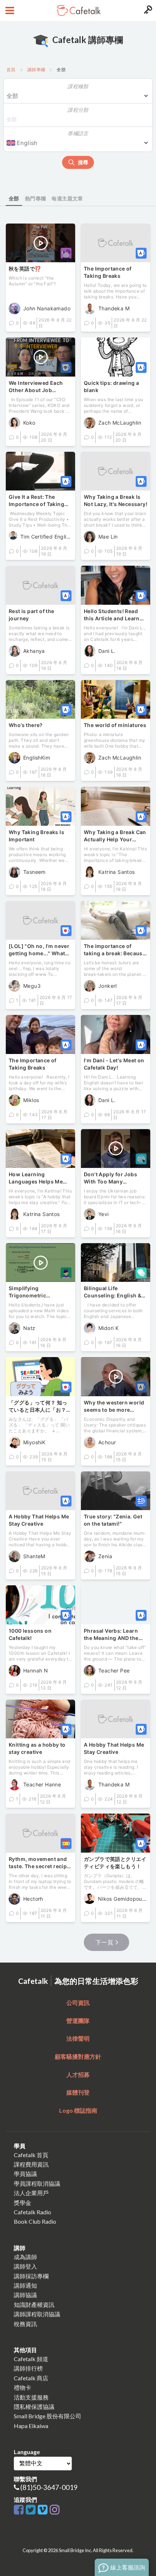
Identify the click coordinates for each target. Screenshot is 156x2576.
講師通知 (25, 2285)
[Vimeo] (44, 2510)
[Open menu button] (9, 10)
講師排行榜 (28, 2368)
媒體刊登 (78, 2092)
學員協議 (25, 2174)
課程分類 (78, 110)
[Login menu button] (147, 10)
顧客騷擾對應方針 (78, 2056)
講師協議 (25, 2295)
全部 (14, 198)
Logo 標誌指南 (78, 2110)
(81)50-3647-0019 (49, 2487)
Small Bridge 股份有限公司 (48, 2416)
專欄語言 (78, 133)
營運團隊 (78, 2021)
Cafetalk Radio (32, 2212)
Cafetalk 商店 (31, 2378)
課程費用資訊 (31, 2164)
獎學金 (22, 2203)
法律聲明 (78, 2038)
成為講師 (25, 2257)
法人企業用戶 (31, 2193)
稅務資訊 (25, 2324)
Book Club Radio (35, 2221)
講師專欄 (36, 70)
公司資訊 (78, 2003)
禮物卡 (22, 2387)
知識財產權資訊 (34, 2305)
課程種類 (78, 86)
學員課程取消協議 (37, 2183)
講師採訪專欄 (31, 2276)
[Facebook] (20, 2510)
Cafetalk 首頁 (31, 2155)
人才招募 (78, 2075)
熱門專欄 (36, 198)
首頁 (11, 70)
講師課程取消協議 (37, 2314)
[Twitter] (32, 2510)
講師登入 (25, 2266)
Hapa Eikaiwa (31, 2426)
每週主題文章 (67, 198)
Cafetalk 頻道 (31, 2359)
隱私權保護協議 (34, 2407)
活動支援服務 (31, 2397)
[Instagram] (55, 2510)
